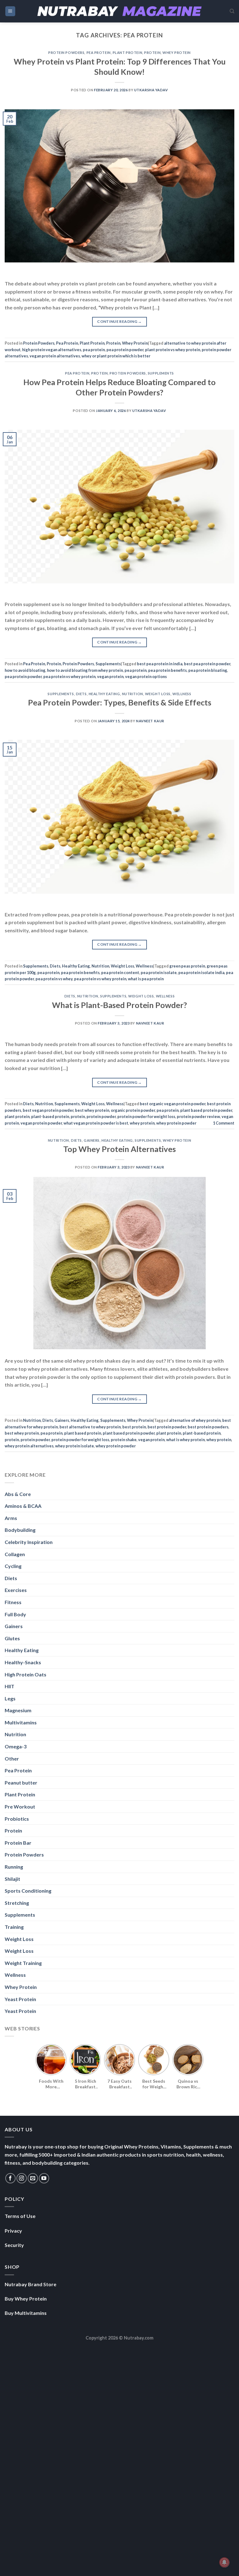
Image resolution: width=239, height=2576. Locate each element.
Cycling (13, 1566)
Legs (10, 1698)
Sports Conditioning (28, 1891)
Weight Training (23, 1963)
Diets (81, 694)
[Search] (232, 11)
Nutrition (133, 694)
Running (14, 1867)
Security (14, 2245)
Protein (152, 53)
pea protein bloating (208, 670)
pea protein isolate (159, 973)
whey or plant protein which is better (116, 356)
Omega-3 (16, 1746)
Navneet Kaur (150, 721)
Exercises (16, 1590)
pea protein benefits (167, 670)
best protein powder (167, 1427)
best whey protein (92, 1110)
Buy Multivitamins (26, 2313)
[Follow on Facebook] (10, 2178)
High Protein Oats (26, 1674)
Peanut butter (21, 1783)
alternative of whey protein (195, 1420)
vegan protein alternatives (55, 356)
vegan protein (110, 676)
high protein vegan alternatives (52, 350)
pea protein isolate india (201, 973)
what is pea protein (146, 979)
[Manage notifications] (224, 2562)
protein (78, 1116)
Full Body (15, 1614)
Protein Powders (66, 53)
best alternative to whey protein (90, 1427)
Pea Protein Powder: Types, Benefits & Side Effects (120, 702)
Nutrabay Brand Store (30, 2284)
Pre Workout (20, 1807)
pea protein (94, 350)
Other (12, 1759)
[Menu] (10, 11)
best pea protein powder (207, 664)
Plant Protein (127, 53)
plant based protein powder (206, 1110)
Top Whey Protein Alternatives (119, 1149)
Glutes (12, 1638)
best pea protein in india (160, 664)
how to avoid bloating (25, 670)
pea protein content (120, 973)
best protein (134, 1427)
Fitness (13, 1602)
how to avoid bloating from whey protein (85, 670)
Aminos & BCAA (23, 1506)
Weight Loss (158, 694)
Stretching (17, 1903)
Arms (11, 1518)
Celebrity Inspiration (29, 1542)
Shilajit (12, 1879)
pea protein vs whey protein (69, 676)
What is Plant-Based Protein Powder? (119, 1005)
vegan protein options (146, 676)
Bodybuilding (20, 1530)
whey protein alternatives (29, 1446)
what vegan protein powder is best (96, 1123)
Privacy (13, 2231)
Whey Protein (177, 53)
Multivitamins (21, 1722)
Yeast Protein (20, 1999)
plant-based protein (50, 1116)
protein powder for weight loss (146, 1116)
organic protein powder (133, 1110)
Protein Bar (18, 1843)
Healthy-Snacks (23, 1662)
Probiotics (17, 1819)
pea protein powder (125, 350)
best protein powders (208, 1427)
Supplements (161, 373)
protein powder (101, 1116)
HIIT (9, 1686)
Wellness (182, 694)
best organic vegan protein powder (173, 1104)
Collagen (15, 1554)
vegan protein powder (41, 1123)
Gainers (92, 1140)
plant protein (17, 1116)
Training (14, 1927)
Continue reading (119, 321)
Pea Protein (99, 53)
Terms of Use (20, 2216)
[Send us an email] (33, 2178)
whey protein (142, 1123)
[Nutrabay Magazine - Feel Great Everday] (119, 11)
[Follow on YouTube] (44, 2178)
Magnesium (18, 1710)
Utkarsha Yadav (151, 90)
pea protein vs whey (54, 979)
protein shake (124, 1440)
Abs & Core (18, 1494)
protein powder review (198, 1116)
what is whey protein (185, 1440)
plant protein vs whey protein (173, 350)
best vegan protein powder (48, 1110)
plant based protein (83, 1433)
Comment (224, 1123)
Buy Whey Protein (26, 2299)
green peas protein (187, 966)
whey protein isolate (75, 1446)
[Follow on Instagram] (22, 2178)
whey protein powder (176, 1123)
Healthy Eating (104, 694)
